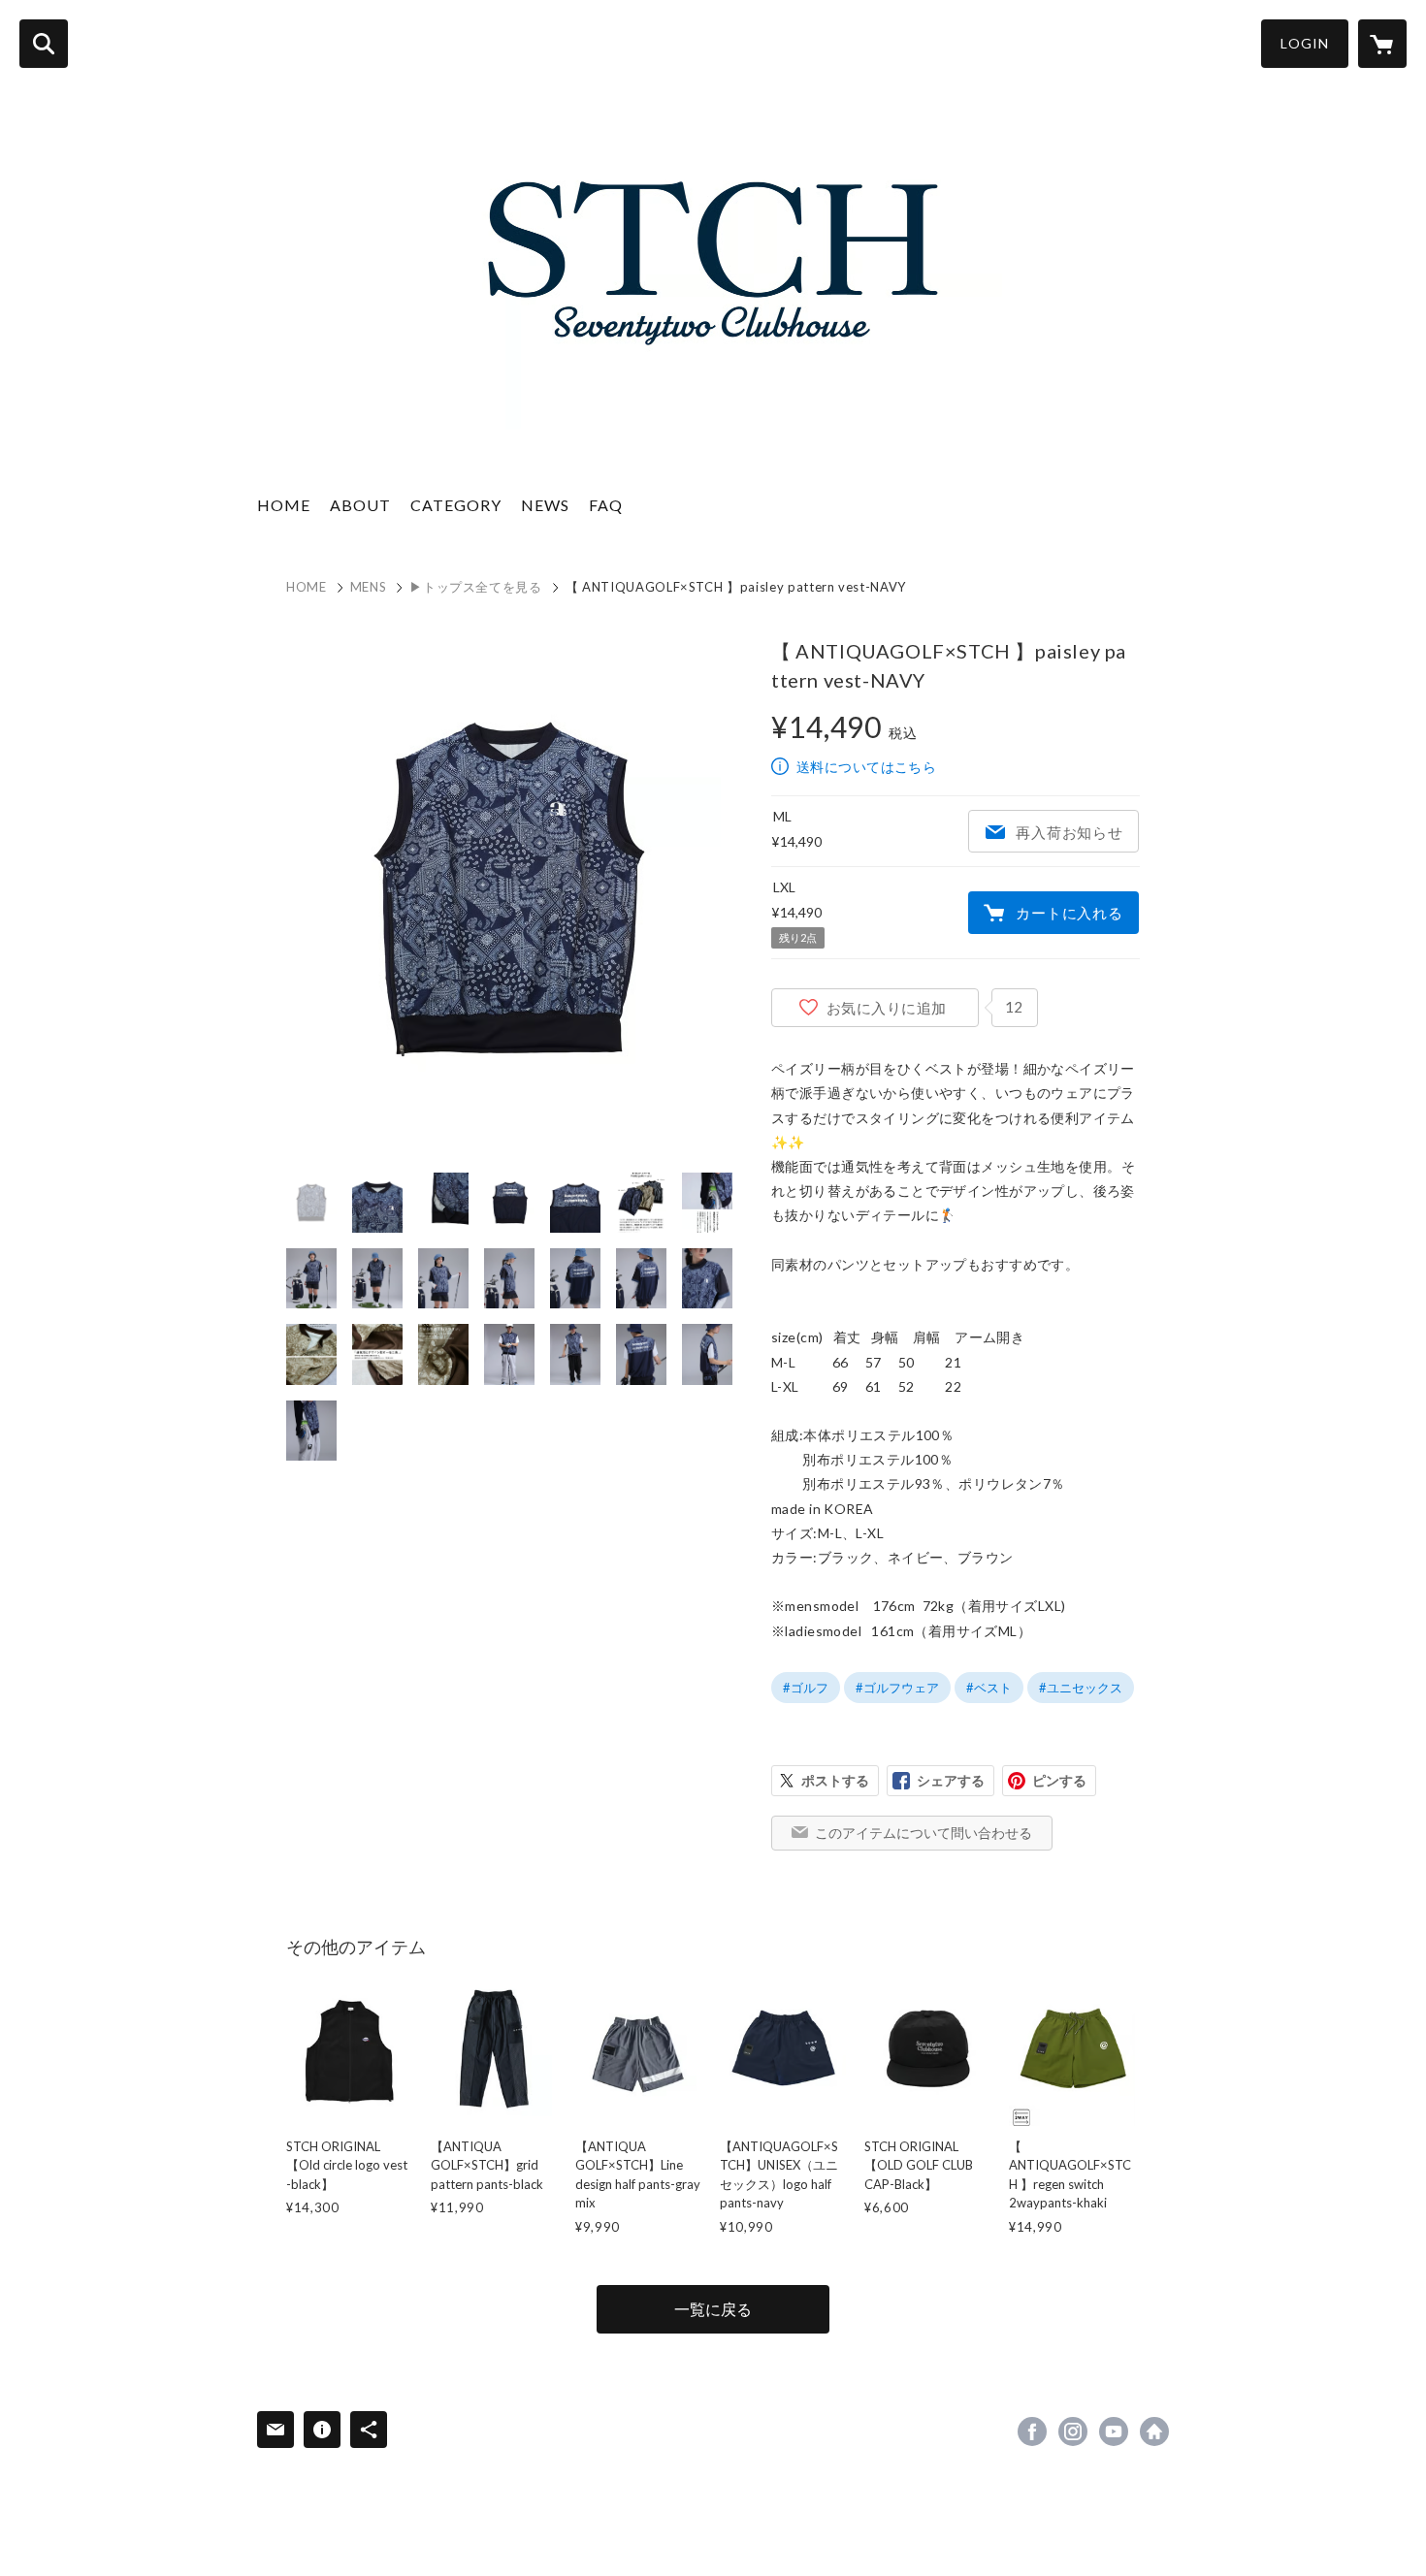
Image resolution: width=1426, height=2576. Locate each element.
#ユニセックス (1081, 1688)
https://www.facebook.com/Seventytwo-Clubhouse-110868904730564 (1032, 2431)
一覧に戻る (713, 2309)
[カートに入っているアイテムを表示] (1382, 44)
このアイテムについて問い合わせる (924, 1833)
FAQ (606, 505)
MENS (369, 587)
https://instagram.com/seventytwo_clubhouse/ (1073, 2431)
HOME (284, 505)
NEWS (545, 505)
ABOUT (360, 505)
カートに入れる (1069, 913)
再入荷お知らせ (1069, 832)
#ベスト (989, 1688)
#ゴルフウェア (897, 1688)
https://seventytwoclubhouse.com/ (1154, 2431)
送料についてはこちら (866, 767)
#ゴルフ (806, 1688)
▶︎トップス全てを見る (476, 587)
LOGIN (1305, 43)
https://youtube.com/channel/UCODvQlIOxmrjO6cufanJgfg (1114, 2431)
